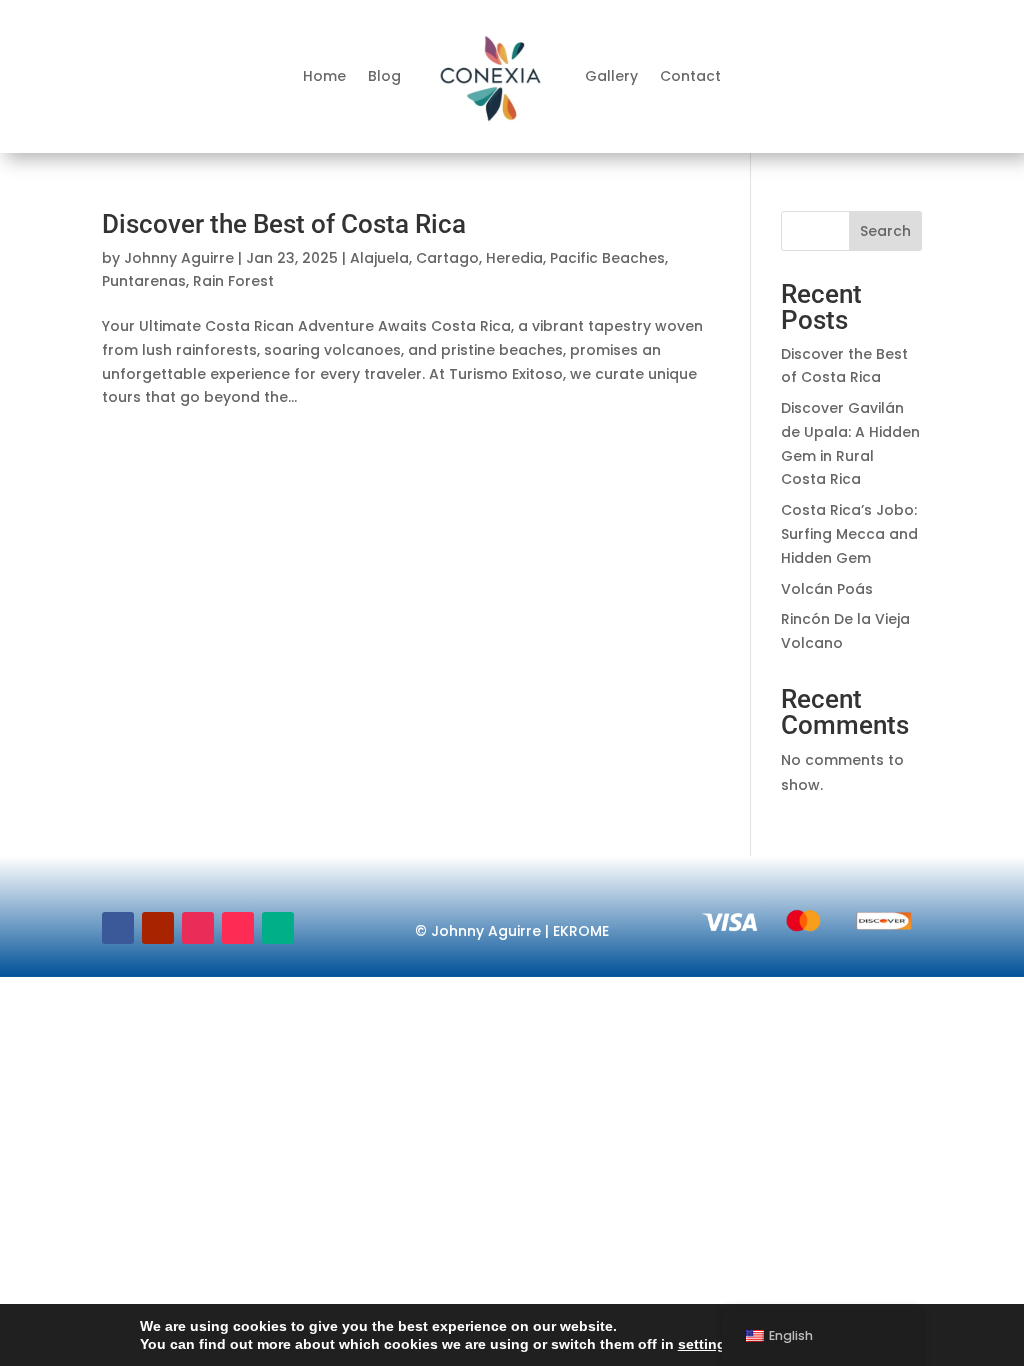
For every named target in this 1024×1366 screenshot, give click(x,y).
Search (885, 231)
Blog (384, 76)
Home (324, 76)
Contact (690, 76)
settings (706, 1344)
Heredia (514, 258)
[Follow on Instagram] (198, 928)
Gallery (611, 76)
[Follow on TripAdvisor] (278, 928)
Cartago (447, 258)
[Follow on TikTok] (238, 928)
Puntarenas (144, 281)
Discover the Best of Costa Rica (284, 224)
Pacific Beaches (607, 258)
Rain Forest (233, 281)
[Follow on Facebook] (118, 928)
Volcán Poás (827, 589)
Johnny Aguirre (179, 258)
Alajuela (379, 258)
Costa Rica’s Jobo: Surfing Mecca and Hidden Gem (849, 534)
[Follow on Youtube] (158, 928)
